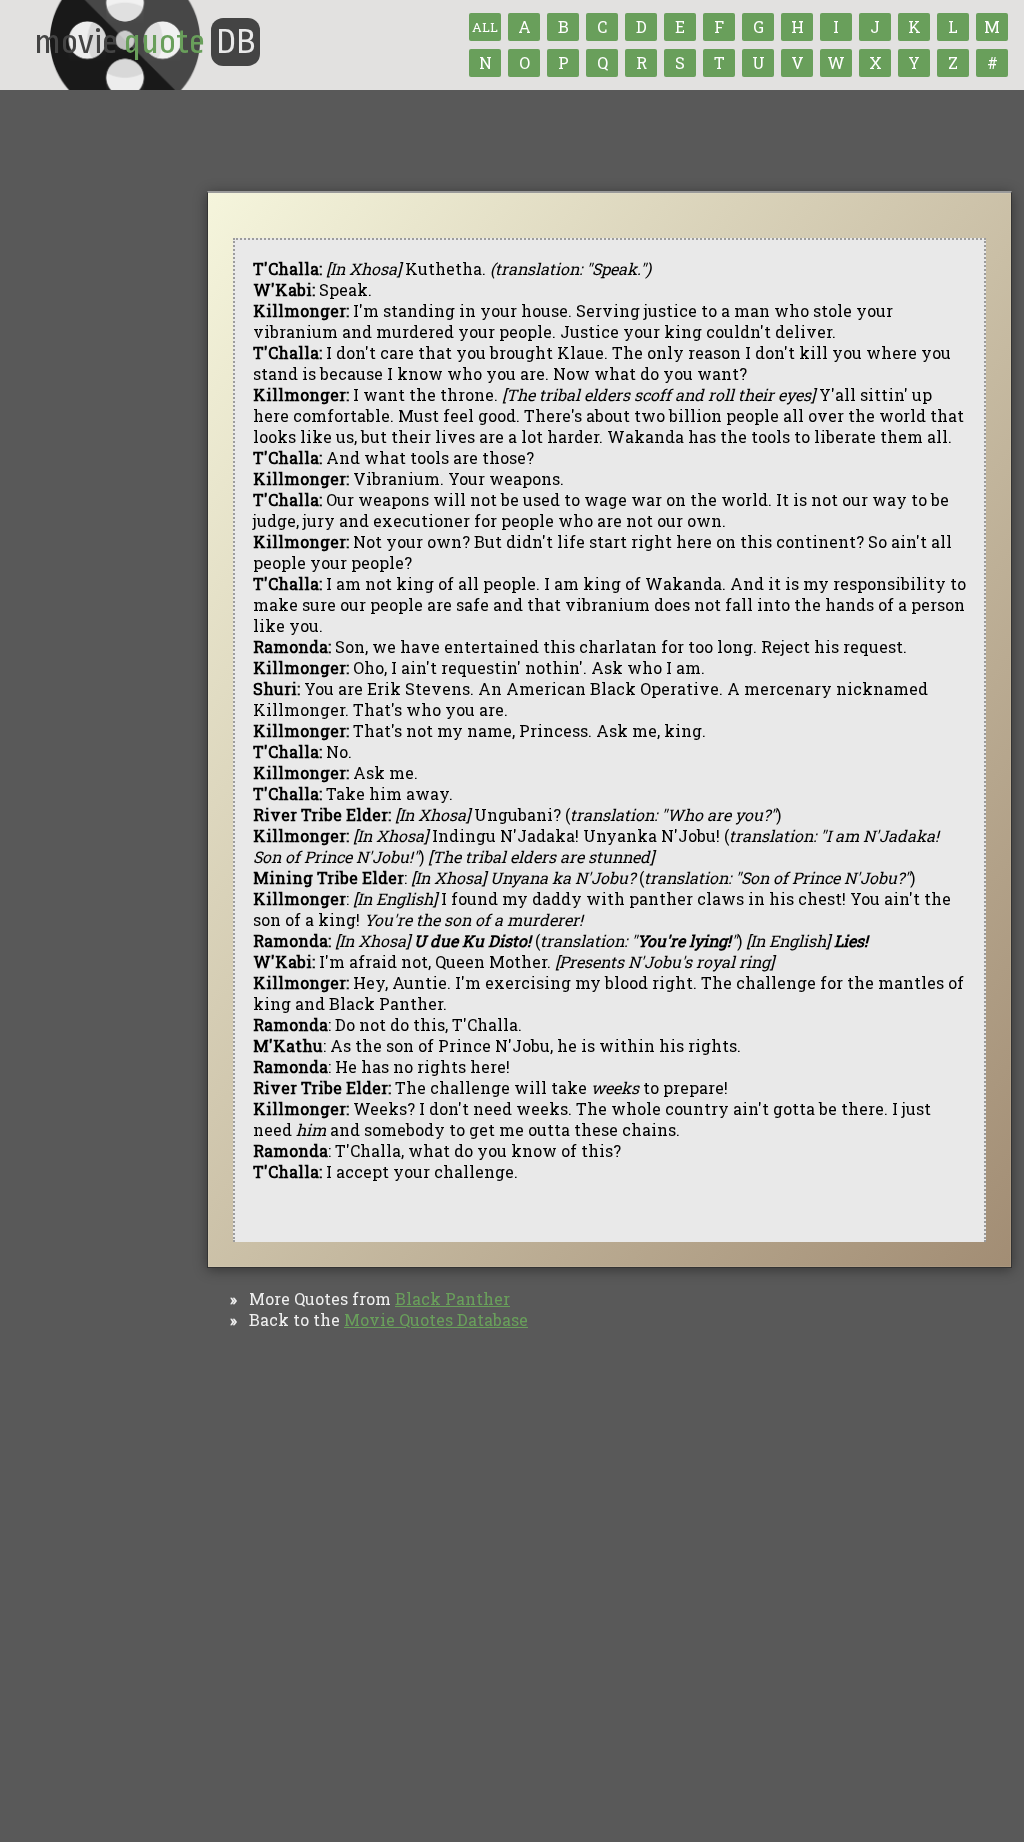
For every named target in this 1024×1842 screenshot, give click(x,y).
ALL (485, 27)
